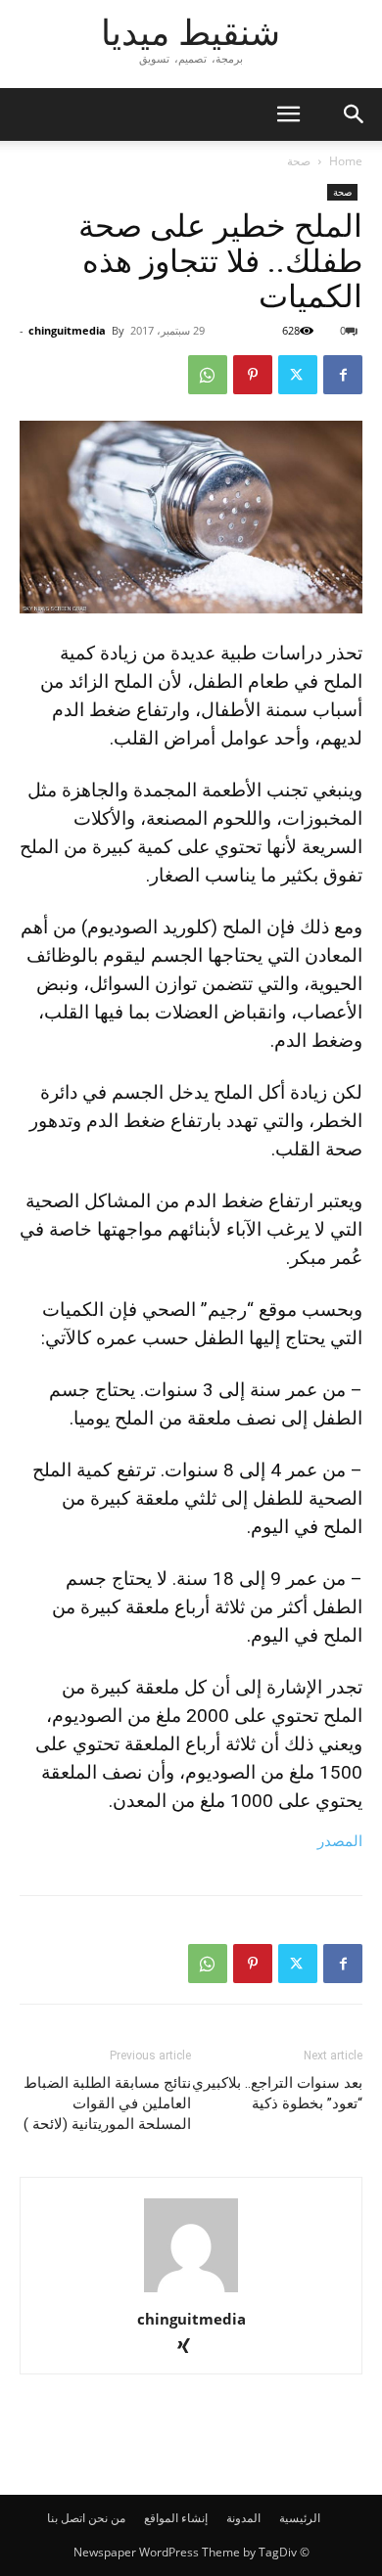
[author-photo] (191, 2292)
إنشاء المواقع (176, 2518)
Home (346, 161)
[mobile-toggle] (288, 114)
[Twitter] (298, 375)
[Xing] (191, 2348)
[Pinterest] (253, 375)
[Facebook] (343, 375)
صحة (299, 161)
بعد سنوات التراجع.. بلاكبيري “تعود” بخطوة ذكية (277, 2093)
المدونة (243, 2518)
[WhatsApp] (208, 375)
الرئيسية (300, 2518)
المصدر (340, 1841)
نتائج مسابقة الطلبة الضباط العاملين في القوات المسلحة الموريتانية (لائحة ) (107, 2103)
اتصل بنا (66, 2518)
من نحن (107, 2518)
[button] (355, 114)
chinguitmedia (67, 330)
